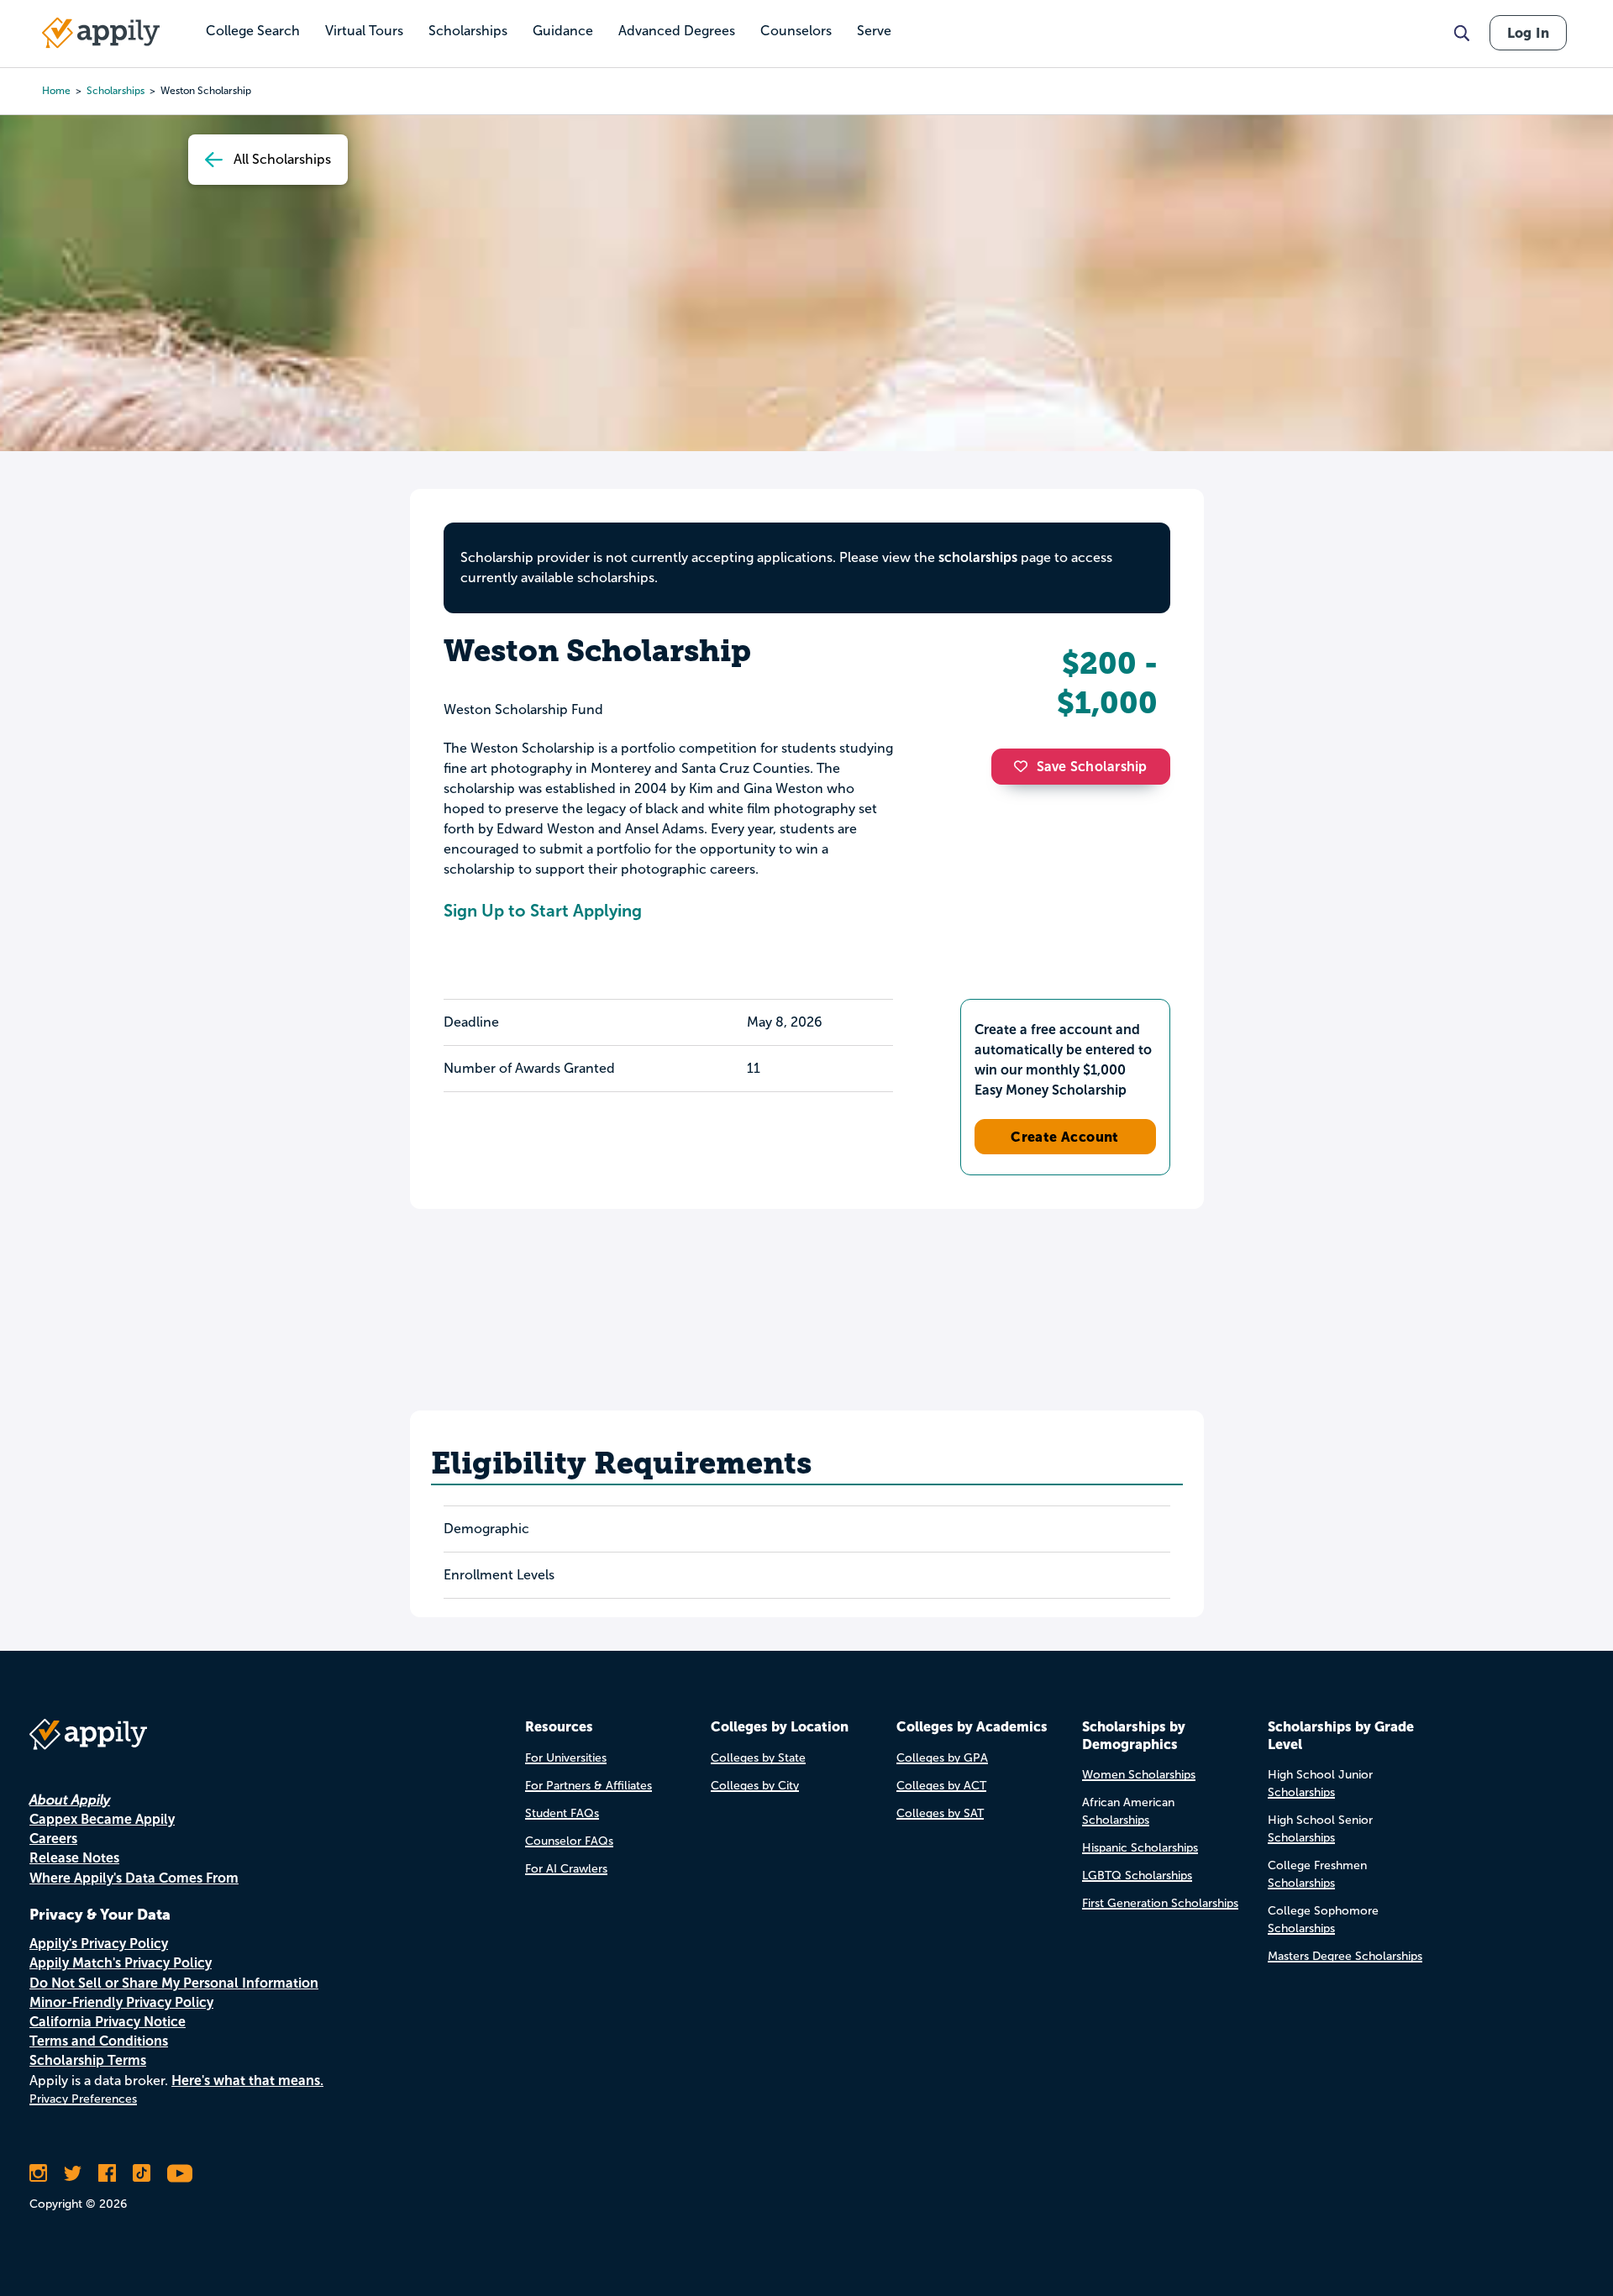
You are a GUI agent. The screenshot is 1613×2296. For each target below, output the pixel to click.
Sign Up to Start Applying (543, 911)
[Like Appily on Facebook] (107, 2173)
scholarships (116, 91)
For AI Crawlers (566, 1869)
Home (56, 91)
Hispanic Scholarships (1140, 1848)
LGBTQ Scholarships (1137, 1876)
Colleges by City (755, 1786)
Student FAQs (562, 1813)
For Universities (566, 1758)
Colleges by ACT (941, 1786)
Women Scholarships (1139, 1775)
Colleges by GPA (942, 1758)
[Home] (101, 33)
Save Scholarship (1092, 767)
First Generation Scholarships (1160, 1903)
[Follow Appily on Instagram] (38, 2173)
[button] (1025, 766)
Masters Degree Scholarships (1345, 1956)
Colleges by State (758, 1758)
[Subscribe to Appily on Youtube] (180, 2173)
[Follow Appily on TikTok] (142, 2173)
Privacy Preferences (83, 2099)
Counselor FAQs (569, 1841)
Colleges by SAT (940, 1813)
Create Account (1065, 1137)
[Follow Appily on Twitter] (73, 2173)
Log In (1528, 33)
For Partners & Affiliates (588, 1786)
